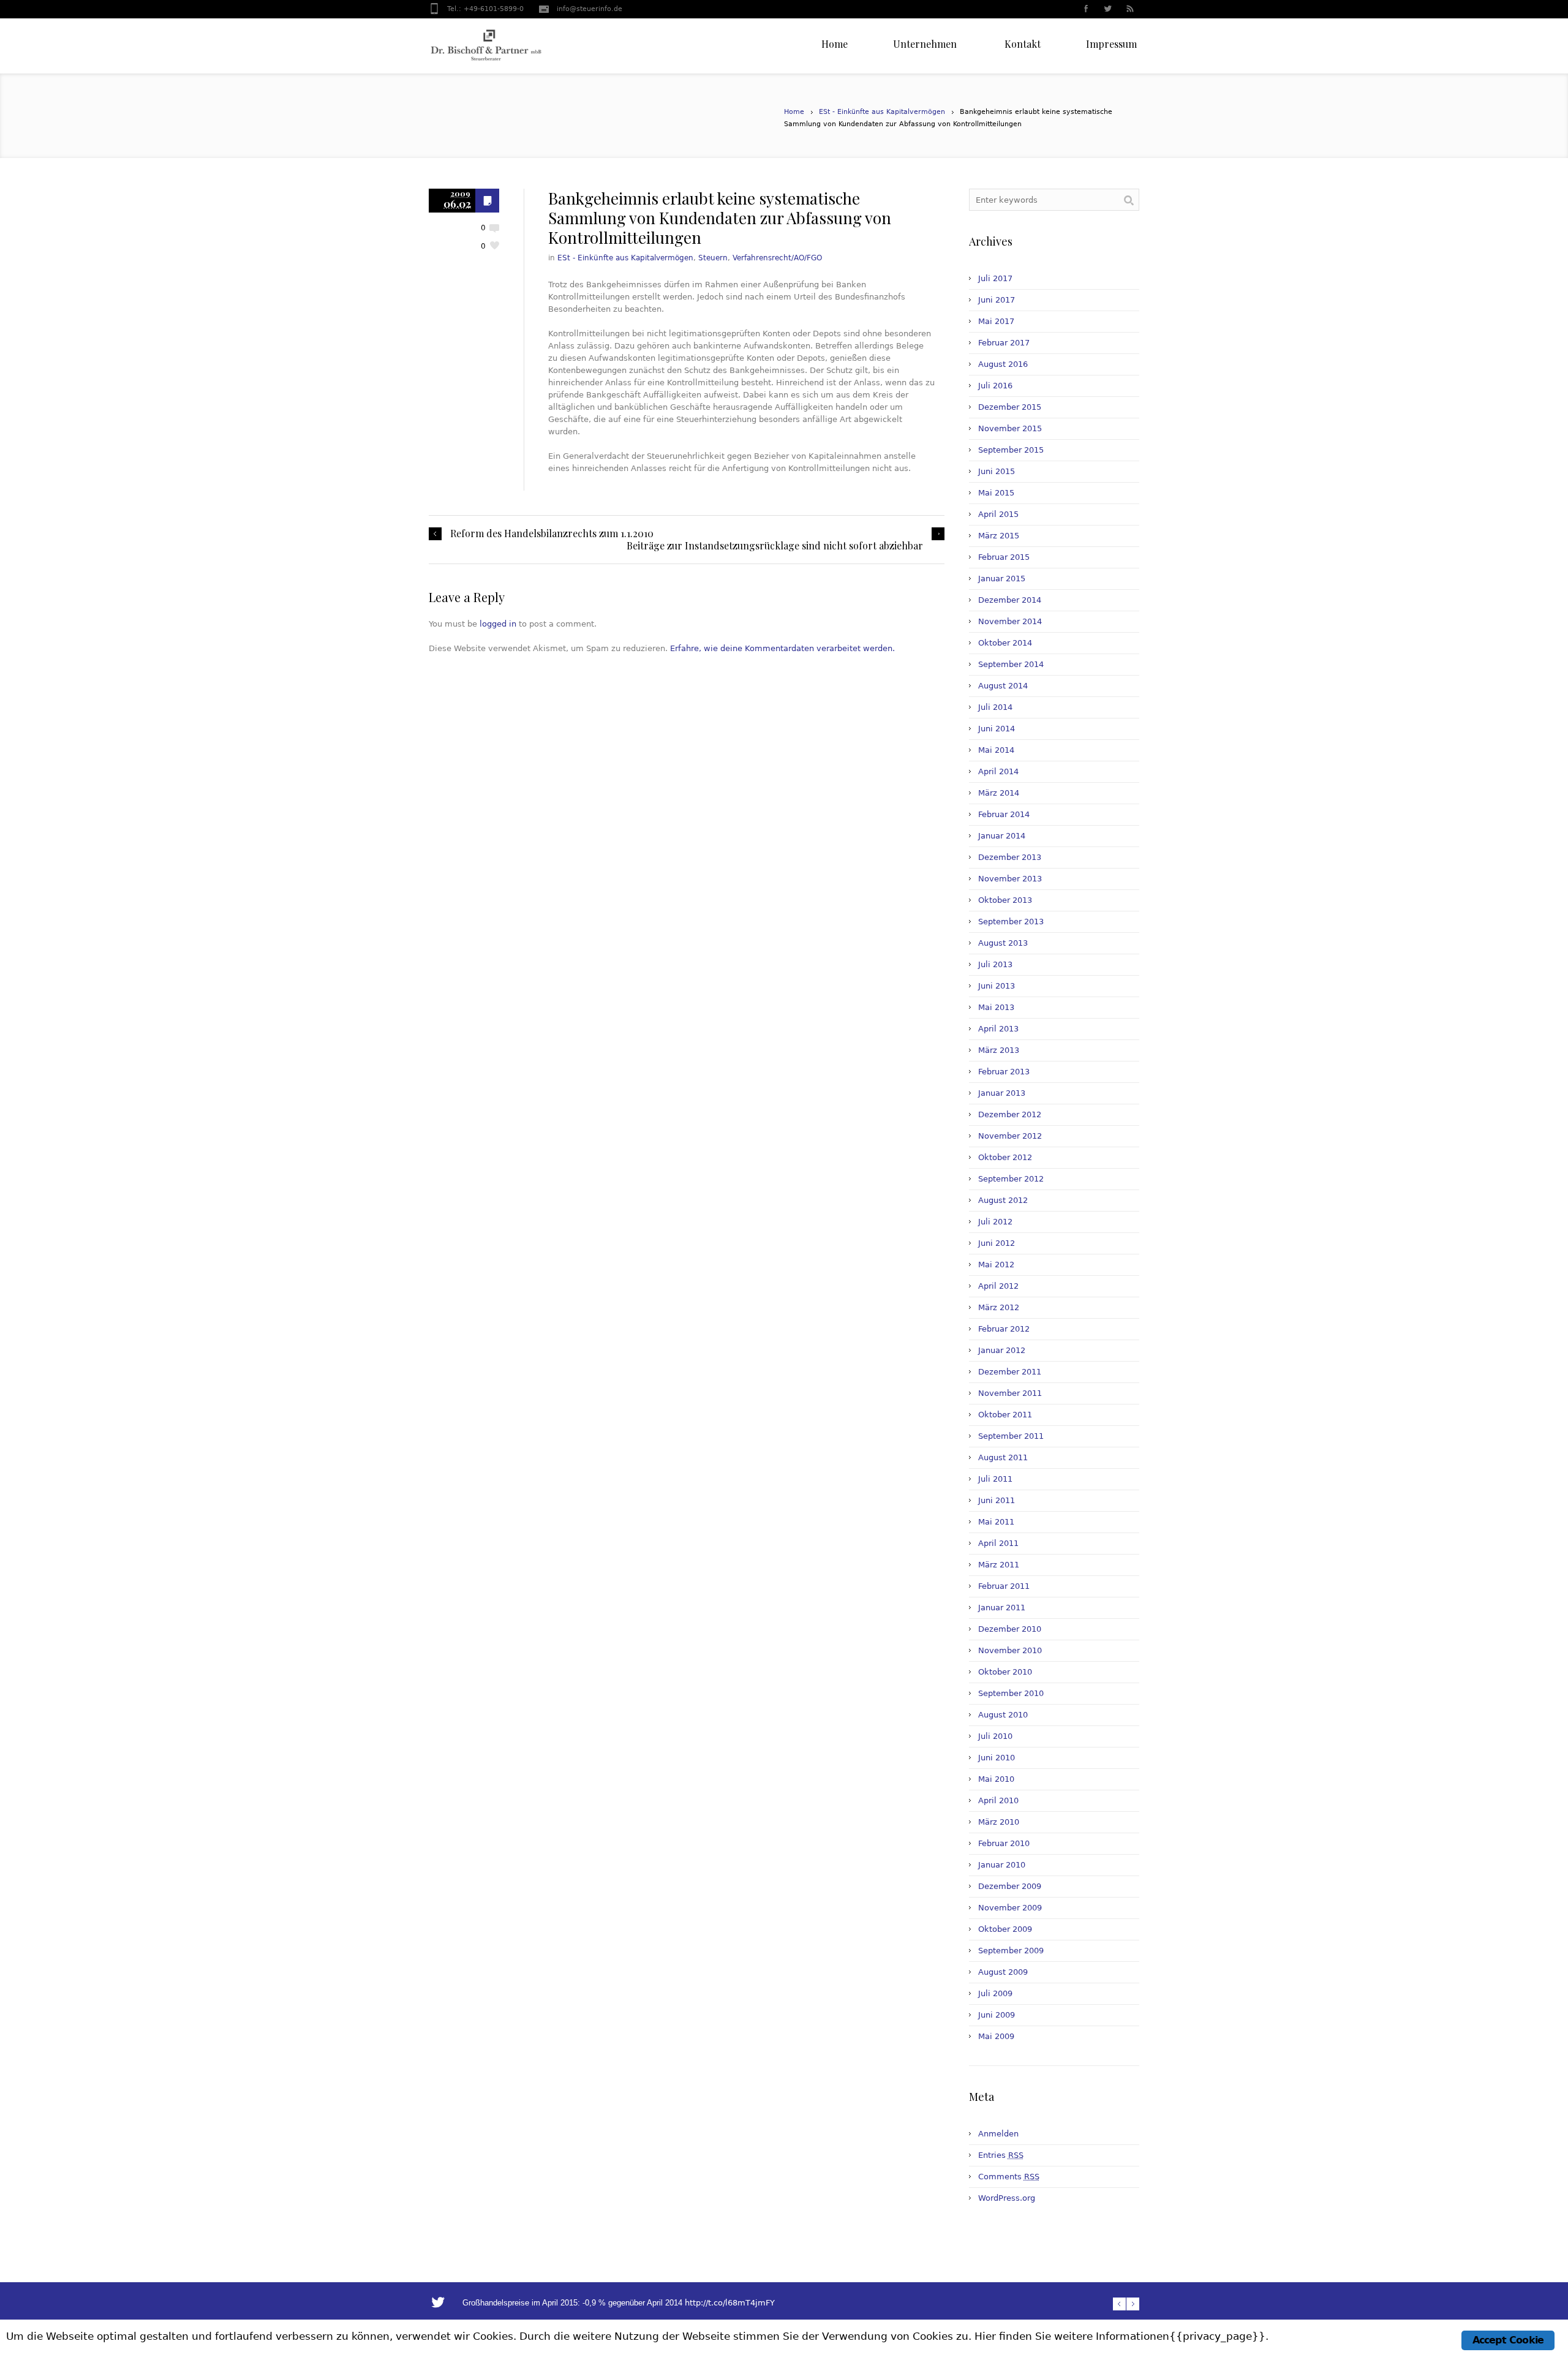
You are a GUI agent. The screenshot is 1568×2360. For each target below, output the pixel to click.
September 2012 (1011, 1179)
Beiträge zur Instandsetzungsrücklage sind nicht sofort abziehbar (775, 546)
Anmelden (998, 2134)
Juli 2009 (995, 1993)
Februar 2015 (1004, 557)
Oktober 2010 (1005, 1672)
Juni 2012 (997, 1243)
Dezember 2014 (1010, 600)
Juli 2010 (995, 1736)
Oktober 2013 (1005, 900)
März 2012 (999, 1307)
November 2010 (1010, 1650)
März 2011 (999, 1565)
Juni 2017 (997, 300)
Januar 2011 (1002, 1608)
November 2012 (1010, 1136)
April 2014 (998, 771)
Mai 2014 (996, 750)
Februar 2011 (1004, 1586)
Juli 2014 (995, 707)
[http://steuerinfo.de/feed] (1129, 10)
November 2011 (1010, 1393)
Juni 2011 (997, 1500)
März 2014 (999, 793)
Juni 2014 (997, 729)
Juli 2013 (995, 964)
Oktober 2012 (1005, 1157)
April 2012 (998, 1286)
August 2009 (1003, 1972)
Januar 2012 (1002, 1350)
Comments (1009, 2177)
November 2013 (1010, 879)
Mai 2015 (996, 493)
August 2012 (1003, 1200)
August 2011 (1003, 1457)
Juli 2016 (995, 386)
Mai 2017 (996, 321)
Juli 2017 (995, 278)
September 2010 (1011, 1693)
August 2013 (1003, 943)
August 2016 (1003, 364)
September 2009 (1011, 1951)
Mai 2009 (996, 2036)
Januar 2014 (1002, 836)
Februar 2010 (1004, 1843)
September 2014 (1011, 664)
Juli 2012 (995, 1222)
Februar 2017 (1004, 343)
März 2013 (999, 1050)
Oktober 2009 (1005, 1929)
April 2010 (998, 1800)
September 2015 (1011, 450)
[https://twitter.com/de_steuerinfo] (1107, 10)
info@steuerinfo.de (590, 9)
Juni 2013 (997, 986)
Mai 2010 (996, 1779)
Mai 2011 (996, 1522)
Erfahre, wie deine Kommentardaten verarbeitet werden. (782, 648)
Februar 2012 (1004, 1329)
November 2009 (1010, 1908)
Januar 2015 (1002, 579)
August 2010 (1003, 1715)
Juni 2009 (997, 2015)
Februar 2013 (1004, 1072)
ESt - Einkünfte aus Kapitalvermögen (882, 112)
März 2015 (999, 536)
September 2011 (1011, 1436)
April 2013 (998, 1029)
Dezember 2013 (1010, 857)
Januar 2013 (1002, 1093)
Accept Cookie (1508, 2340)
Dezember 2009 (1010, 1886)
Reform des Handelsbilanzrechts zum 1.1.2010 (552, 533)
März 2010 (999, 1822)
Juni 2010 (997, 1758)
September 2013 (1011, 922)
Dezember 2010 (1010, 1629)
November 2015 (1010, 428)
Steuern (713, 258)
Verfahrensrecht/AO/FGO (777, 258)
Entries (1001, 2155)
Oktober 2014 (1005, 643)
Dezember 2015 (1010, 407)
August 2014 (1003, 686)
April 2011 (998, 1543)
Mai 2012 (996, 1265)
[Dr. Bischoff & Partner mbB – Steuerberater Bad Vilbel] (486, 46)
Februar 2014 (1004, 814)
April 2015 (998, 514)
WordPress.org (1007, 2198)
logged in (498, 624)
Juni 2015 (997, 471)
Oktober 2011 (1005, 1415)
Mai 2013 (996, 1007)
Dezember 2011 (1010, 1372)
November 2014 (1010, 621)
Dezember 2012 (1010, 1114)
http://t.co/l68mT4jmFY (730, 2303)
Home (794, 112)
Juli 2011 (995, 1479)
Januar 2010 (1002, 1865)
